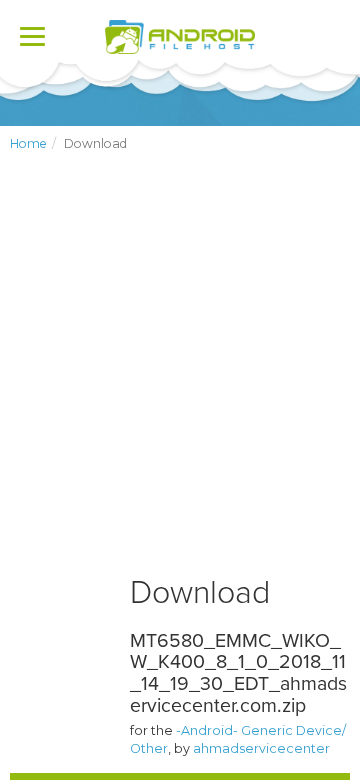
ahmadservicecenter (261, 748)
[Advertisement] (180, 380)
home (28, 143)
